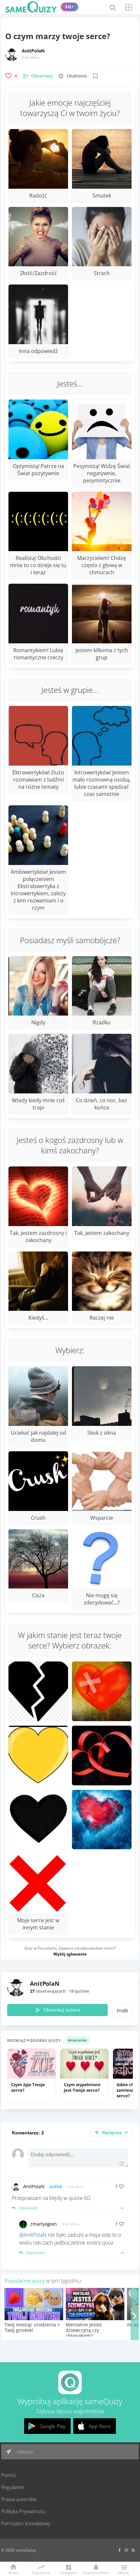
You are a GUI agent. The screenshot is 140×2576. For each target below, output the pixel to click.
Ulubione (77, 76)
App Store (100, 2426)
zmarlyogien (44, 2224)
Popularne (41, 2572)
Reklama (24, 2452)
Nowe (13, 2572)
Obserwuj (42, 76)
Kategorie (68, 2572)
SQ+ (70, 7)
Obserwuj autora (62, 2010)
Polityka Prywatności (23, 2511)
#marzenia (77, 2040)
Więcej (124, 2572)
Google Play (53, 2426)
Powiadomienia (96, 2572)
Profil (122, 2011)
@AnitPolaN (33, 2235)
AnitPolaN (33, 51)
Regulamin (13, 2487)
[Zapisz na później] (95, 76)
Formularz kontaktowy (26, 2523)
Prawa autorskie (19, 2499)
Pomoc (9, 2475)
